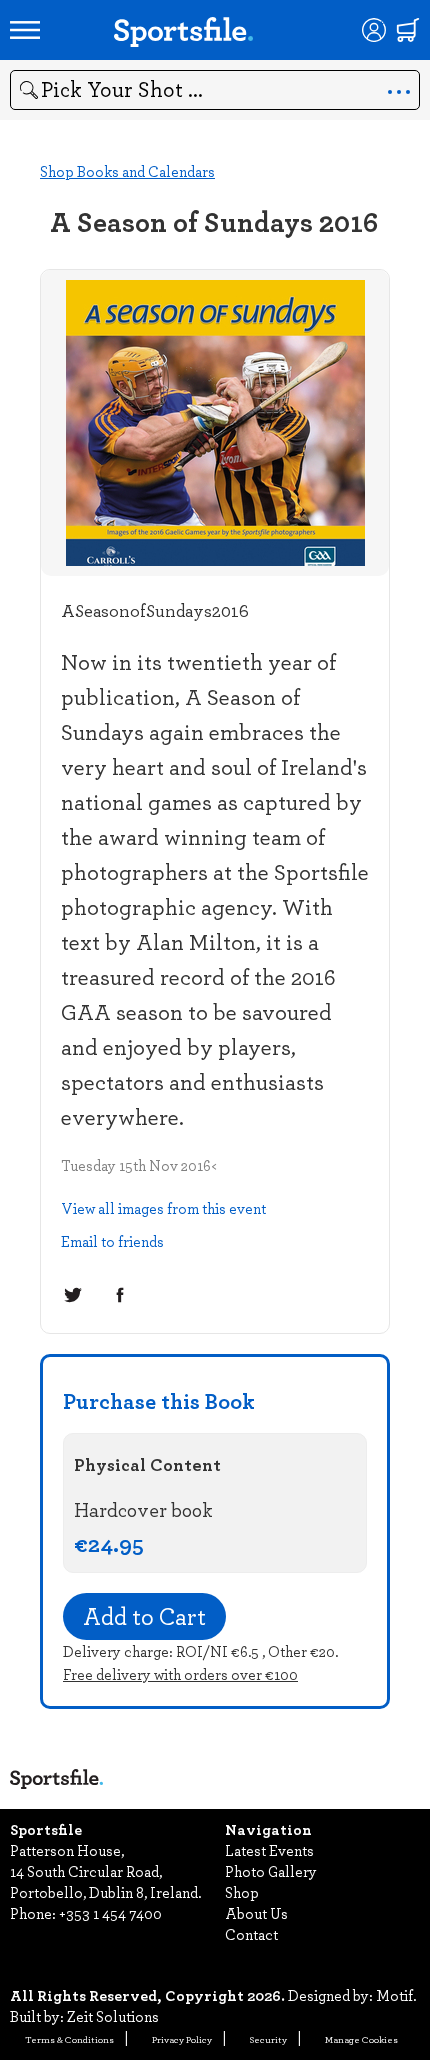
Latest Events (269, 1850)
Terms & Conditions (69, 2039)
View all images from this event (163, 1208)
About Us (256, 1913)
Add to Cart (144, 1616)
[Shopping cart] (408, 30)
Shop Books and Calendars (127, 171)
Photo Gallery (271, 1871)
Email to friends (112, 1241)
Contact (251, 1934)
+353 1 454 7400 (110, 1913)
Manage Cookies (361, 2039)
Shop (242, 1892)
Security (268, 2039)
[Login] (374, 30)
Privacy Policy (182, 2039)
